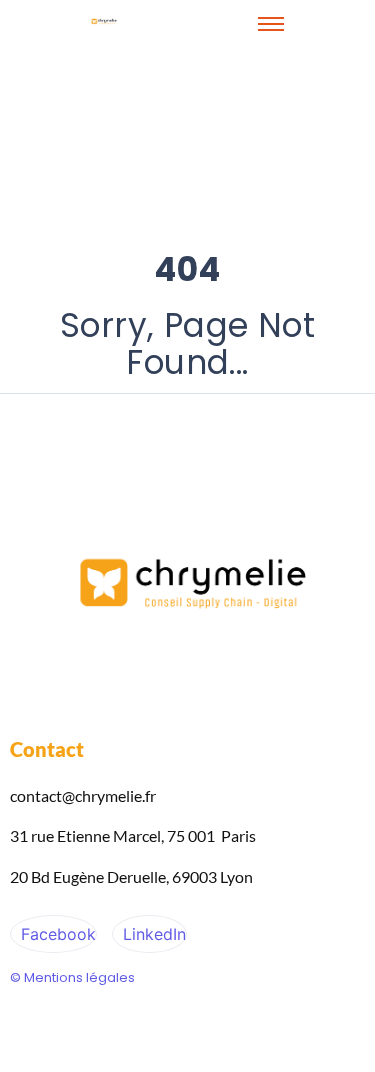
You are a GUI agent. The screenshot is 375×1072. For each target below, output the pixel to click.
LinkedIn (152, 934)
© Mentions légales (72, 977)
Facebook (56, 934)
